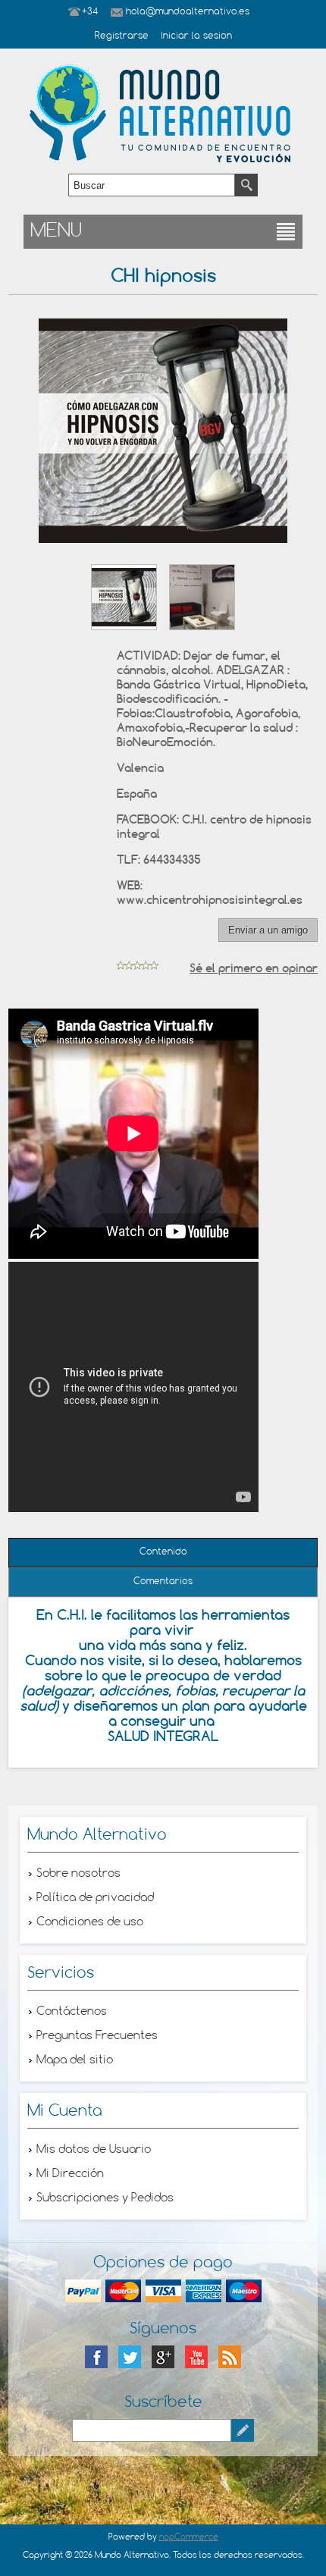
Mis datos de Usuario (94, 2150)
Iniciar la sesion (196, 36)
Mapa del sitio (75, 2060)
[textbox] (152, 185)
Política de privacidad (95, 1898)
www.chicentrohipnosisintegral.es (210, 900)
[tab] (163, 1553)
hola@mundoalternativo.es (188, 12)
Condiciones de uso (90, 1922)
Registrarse (122, 36)
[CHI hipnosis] (124, 597)
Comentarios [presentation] (163, 1582)
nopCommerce (189, 2537)
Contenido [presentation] (163, 1552)
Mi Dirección (70, 2174)
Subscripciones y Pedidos (105, 2198)
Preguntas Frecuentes (97, 2036)
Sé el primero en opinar (254, 968)
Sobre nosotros (78, 1874)
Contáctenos (72, 2012)
